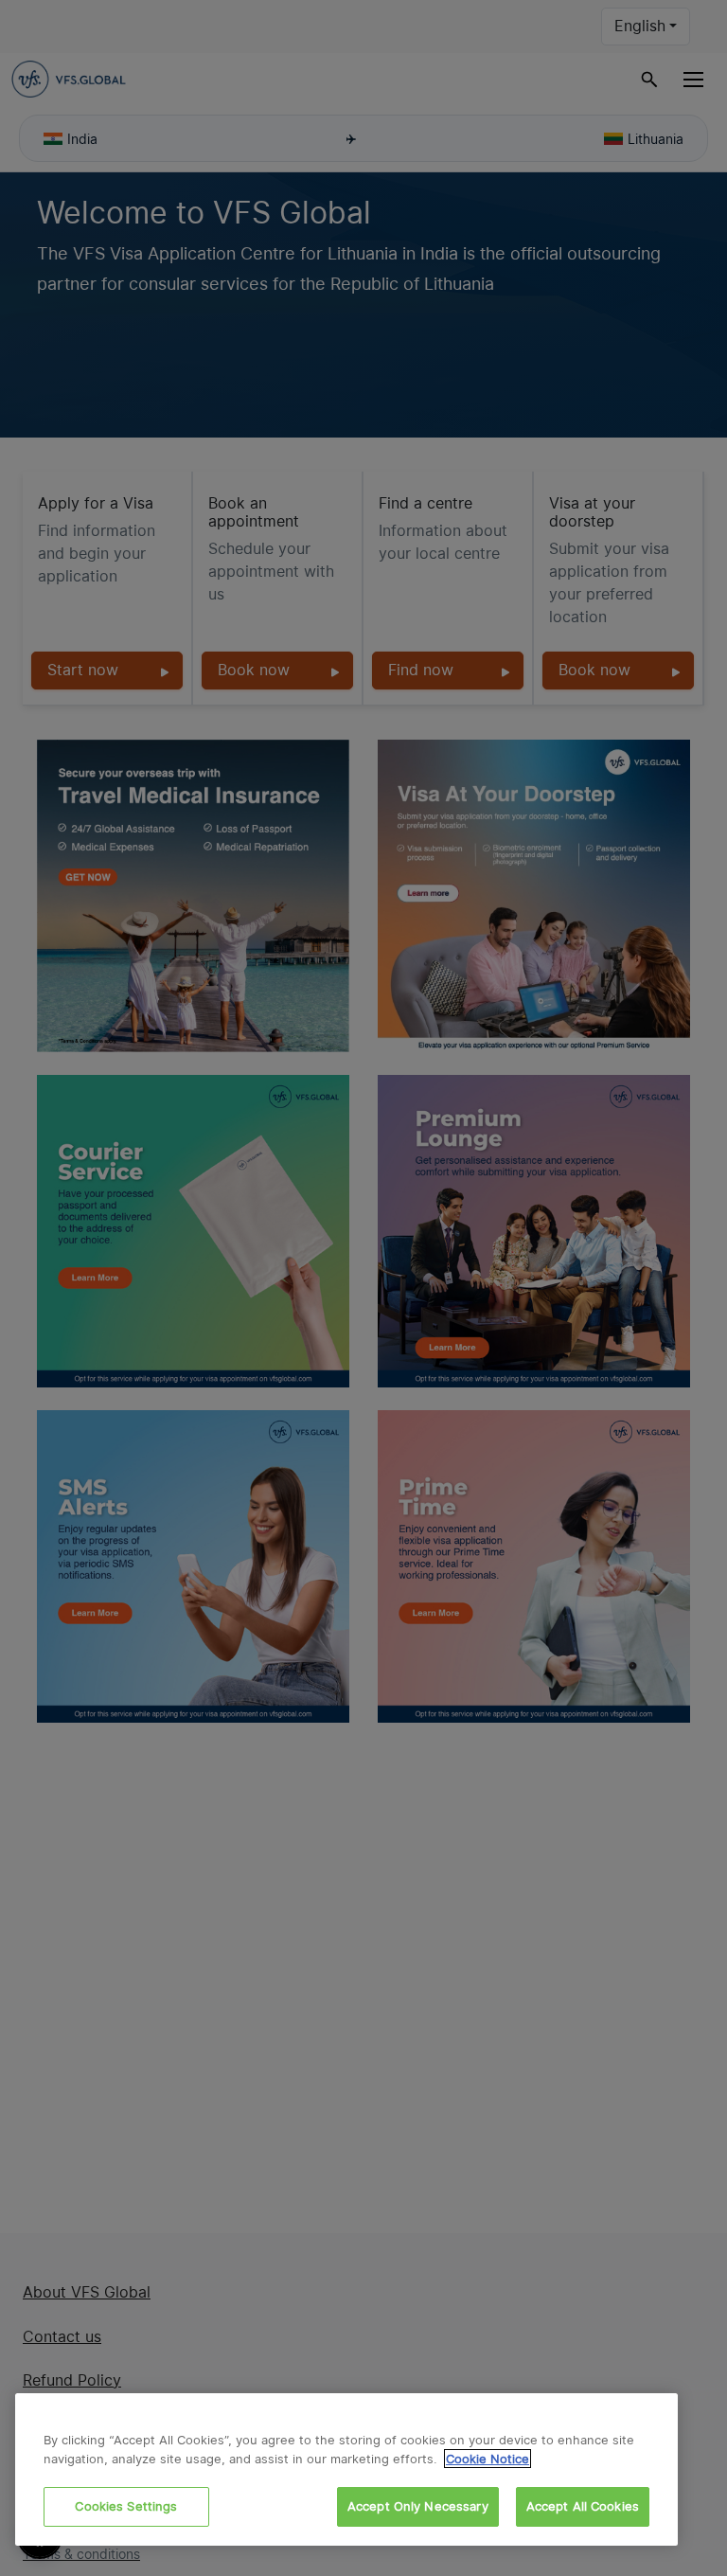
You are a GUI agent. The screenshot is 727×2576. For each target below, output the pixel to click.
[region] (346, 2469)
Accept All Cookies (583, 2506)
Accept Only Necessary (418, 2506)
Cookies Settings (126, 2506)
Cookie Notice (488, 2459)
